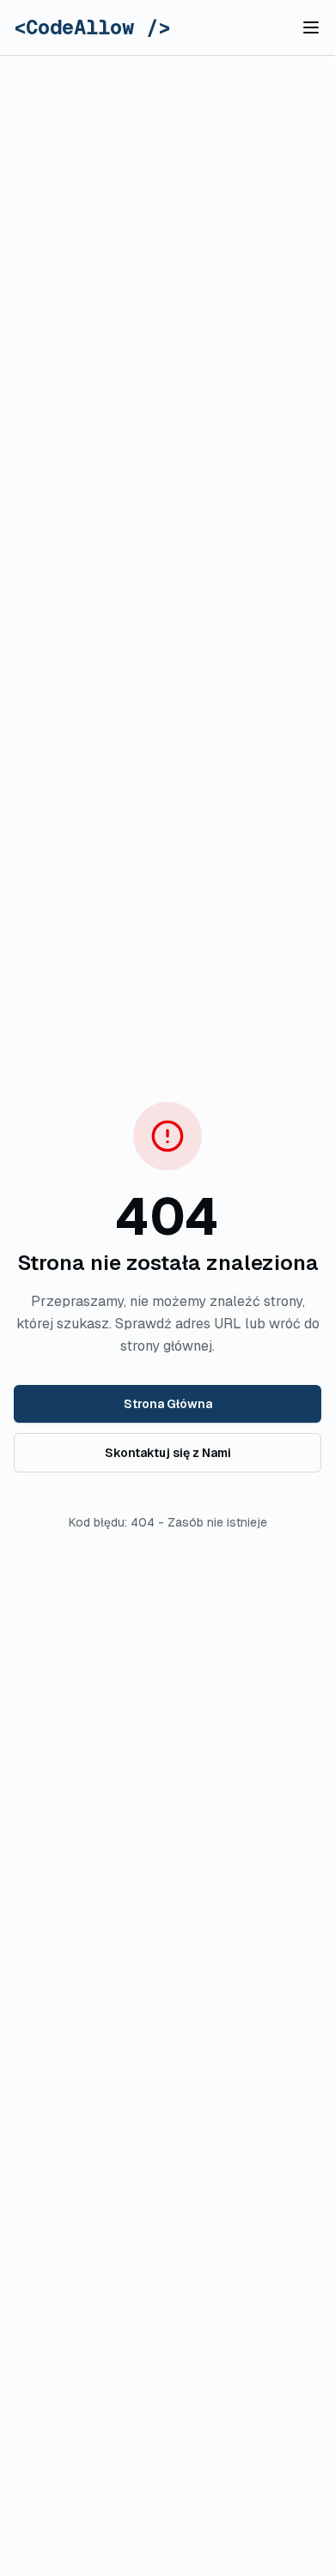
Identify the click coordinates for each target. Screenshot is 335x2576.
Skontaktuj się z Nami (168, 1453)
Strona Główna (168, 1404)
